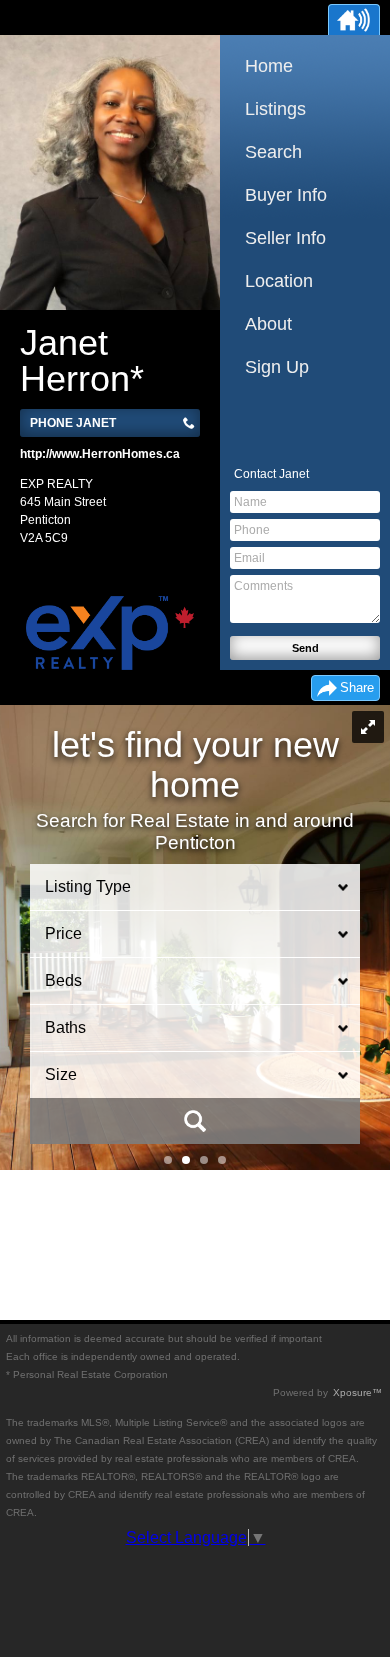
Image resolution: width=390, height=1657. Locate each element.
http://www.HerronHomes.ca (100, 454)
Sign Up (277, 367)
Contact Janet (271, 474)
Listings (275, 109)
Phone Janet (73, 423)
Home (269, 66)
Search (273, 152)
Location (279, 281)
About (268, 324)
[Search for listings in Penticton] (195, 1121)
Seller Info (285, 238)
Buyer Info (286, 195)
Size (61, 1074)
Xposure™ (357, 1392)
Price (63, 933)
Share (357, 687)
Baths (65, 1027)
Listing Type (88, 886)
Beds (63, 980)
